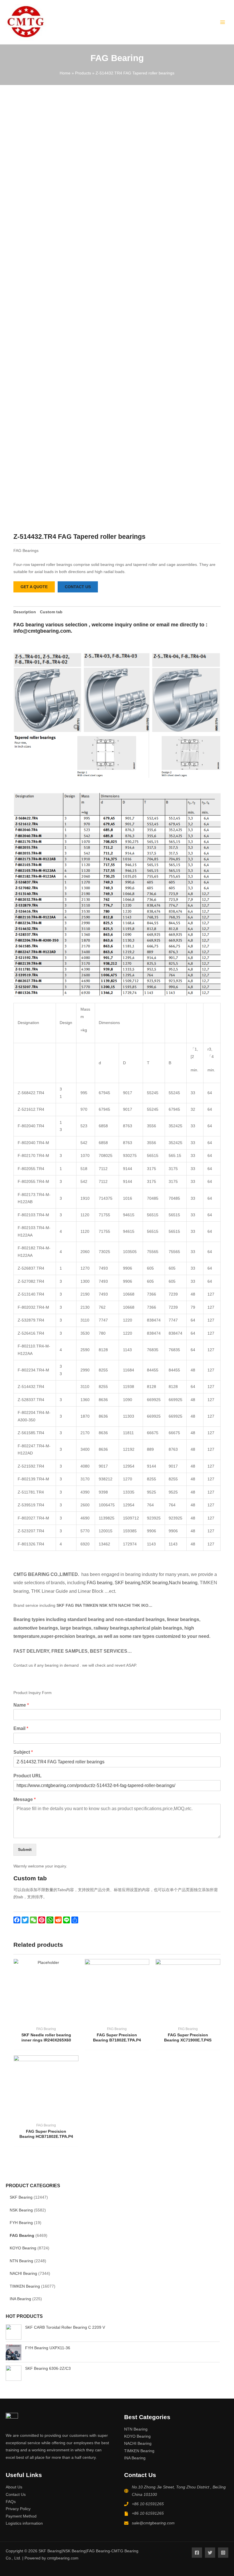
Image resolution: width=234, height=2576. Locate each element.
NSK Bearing (21, 2210)
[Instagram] (223, 2553)
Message (25, 1799)
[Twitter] (210, 2553)
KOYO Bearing (23, 2248)
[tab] (25, 612)
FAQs (11, 2502)
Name (21, 1705)
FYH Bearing (21, 2223)
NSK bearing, (155, 1583)
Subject (23, 1752)
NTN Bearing (21, 2261)
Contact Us (16, 2495)
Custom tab (51, 612)
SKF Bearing (21, 2197)
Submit (25, 1850)
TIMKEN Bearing (25, 2286)
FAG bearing (99, 1583)
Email (21, 1728)
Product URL (28, 1776)
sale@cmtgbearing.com (153, 2523)
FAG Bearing (22, 2236)
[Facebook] (197, 2553)
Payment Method (21, 2516)
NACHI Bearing (23, 2274)
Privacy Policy (18, 2509)
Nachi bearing (183, 1583)
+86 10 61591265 (148, 2504)
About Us (14, 2487)
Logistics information (24, 2523)
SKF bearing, (128, 1583)
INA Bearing (20, 2299)
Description (25, 612)
